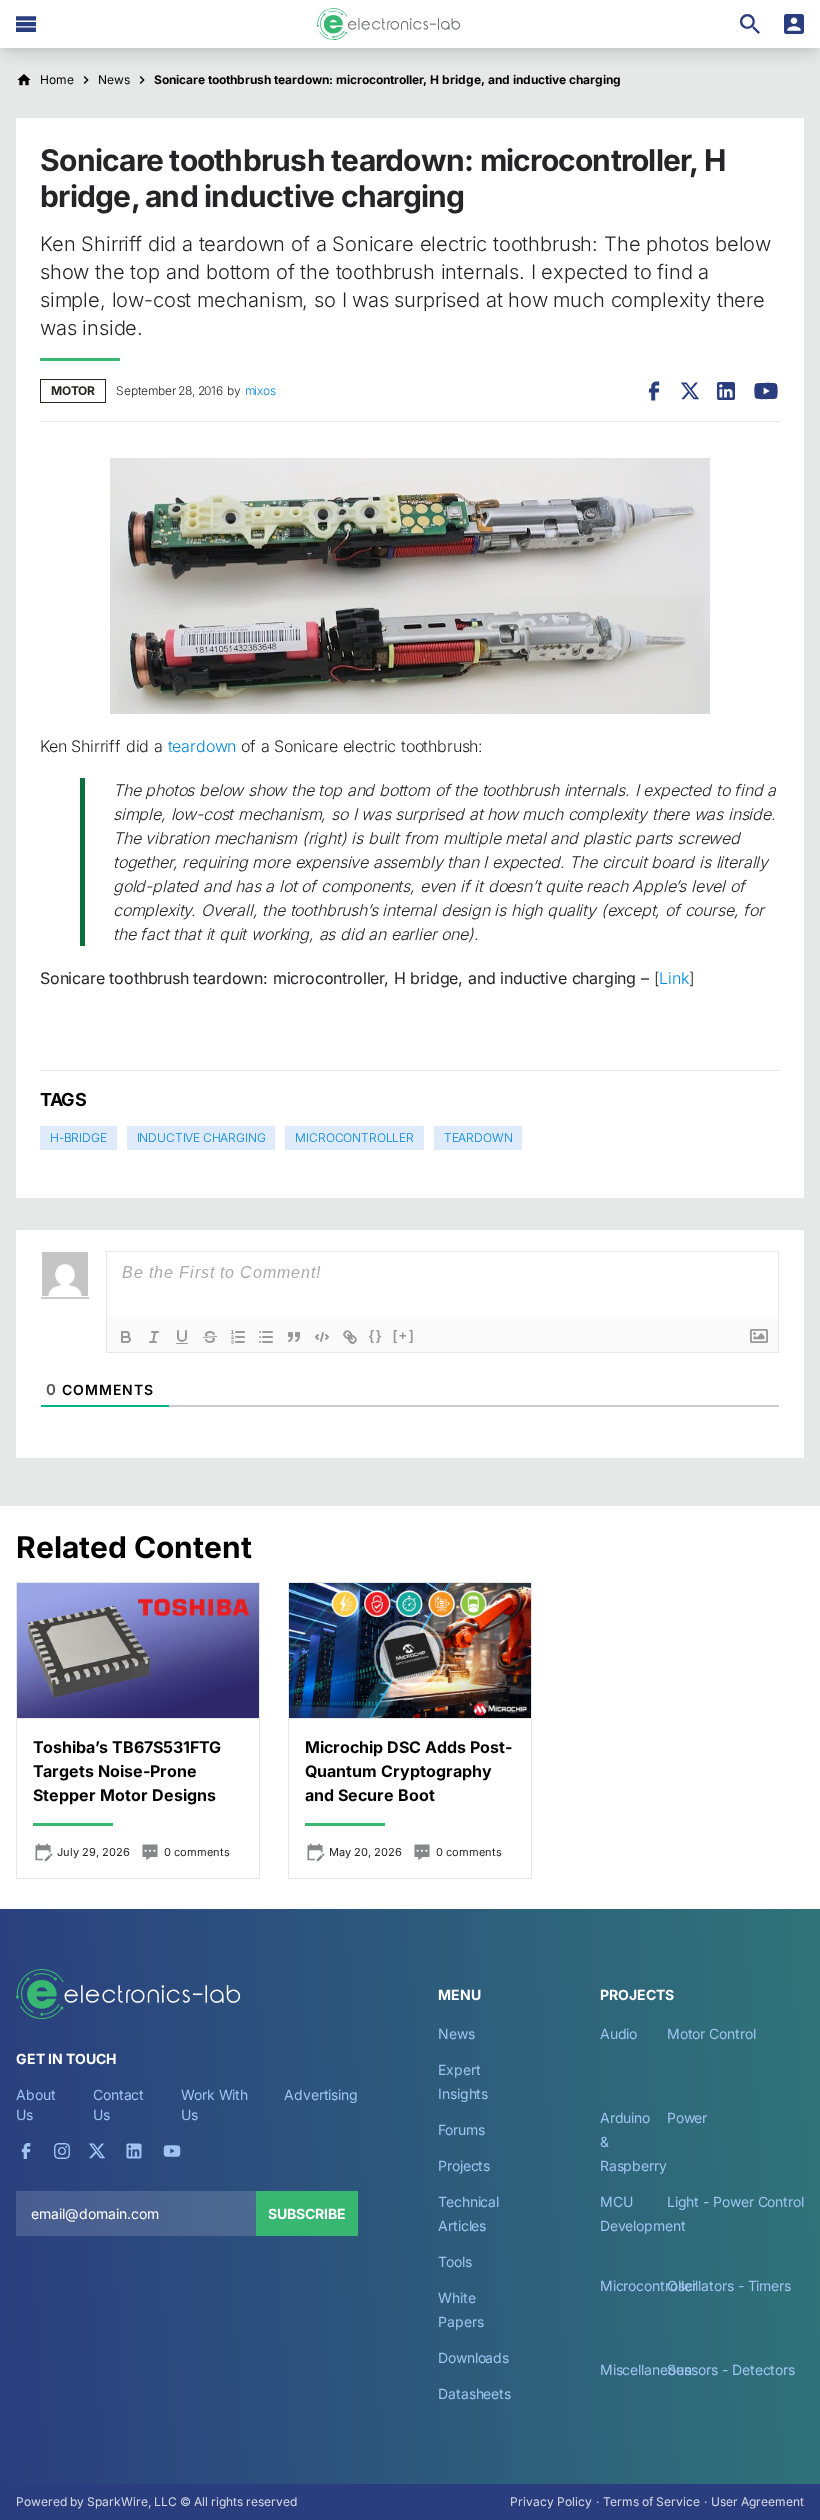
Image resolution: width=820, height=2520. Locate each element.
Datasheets (474, 2393)
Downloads (473, 2357)
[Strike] (210, 1337)
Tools (455, 2261)
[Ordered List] (238, 1337)
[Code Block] (322, 1337)
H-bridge (78, 1137)
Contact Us (118, 2104)
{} (376, 1335)
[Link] (350, 1337)
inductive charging (201, 1137)
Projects (464, 2165)
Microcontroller (354, 1137)
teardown (202, 746)
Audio (619, 2033)
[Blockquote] (294, 1337)
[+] (404, 1335)
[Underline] (182, 1337)
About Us (36, 2104)
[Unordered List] (266, 1337)
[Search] (750, 24)
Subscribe (307, 2213)
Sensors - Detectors (731, 2369)
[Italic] (154, 1337)
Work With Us (214, 2104)
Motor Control (711, 2033)
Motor (73, 390)
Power (687, 2117)
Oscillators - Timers (729, 2285)
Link (673, 978)
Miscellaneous (645, 2369)
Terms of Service (651, 2501)
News (456, 2033)
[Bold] (126, 1337)
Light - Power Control (735, 2201)
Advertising (321, 2094)
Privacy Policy (551, 2501)
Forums (461, 2129)
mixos (260, 390)
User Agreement (757, 2501)
